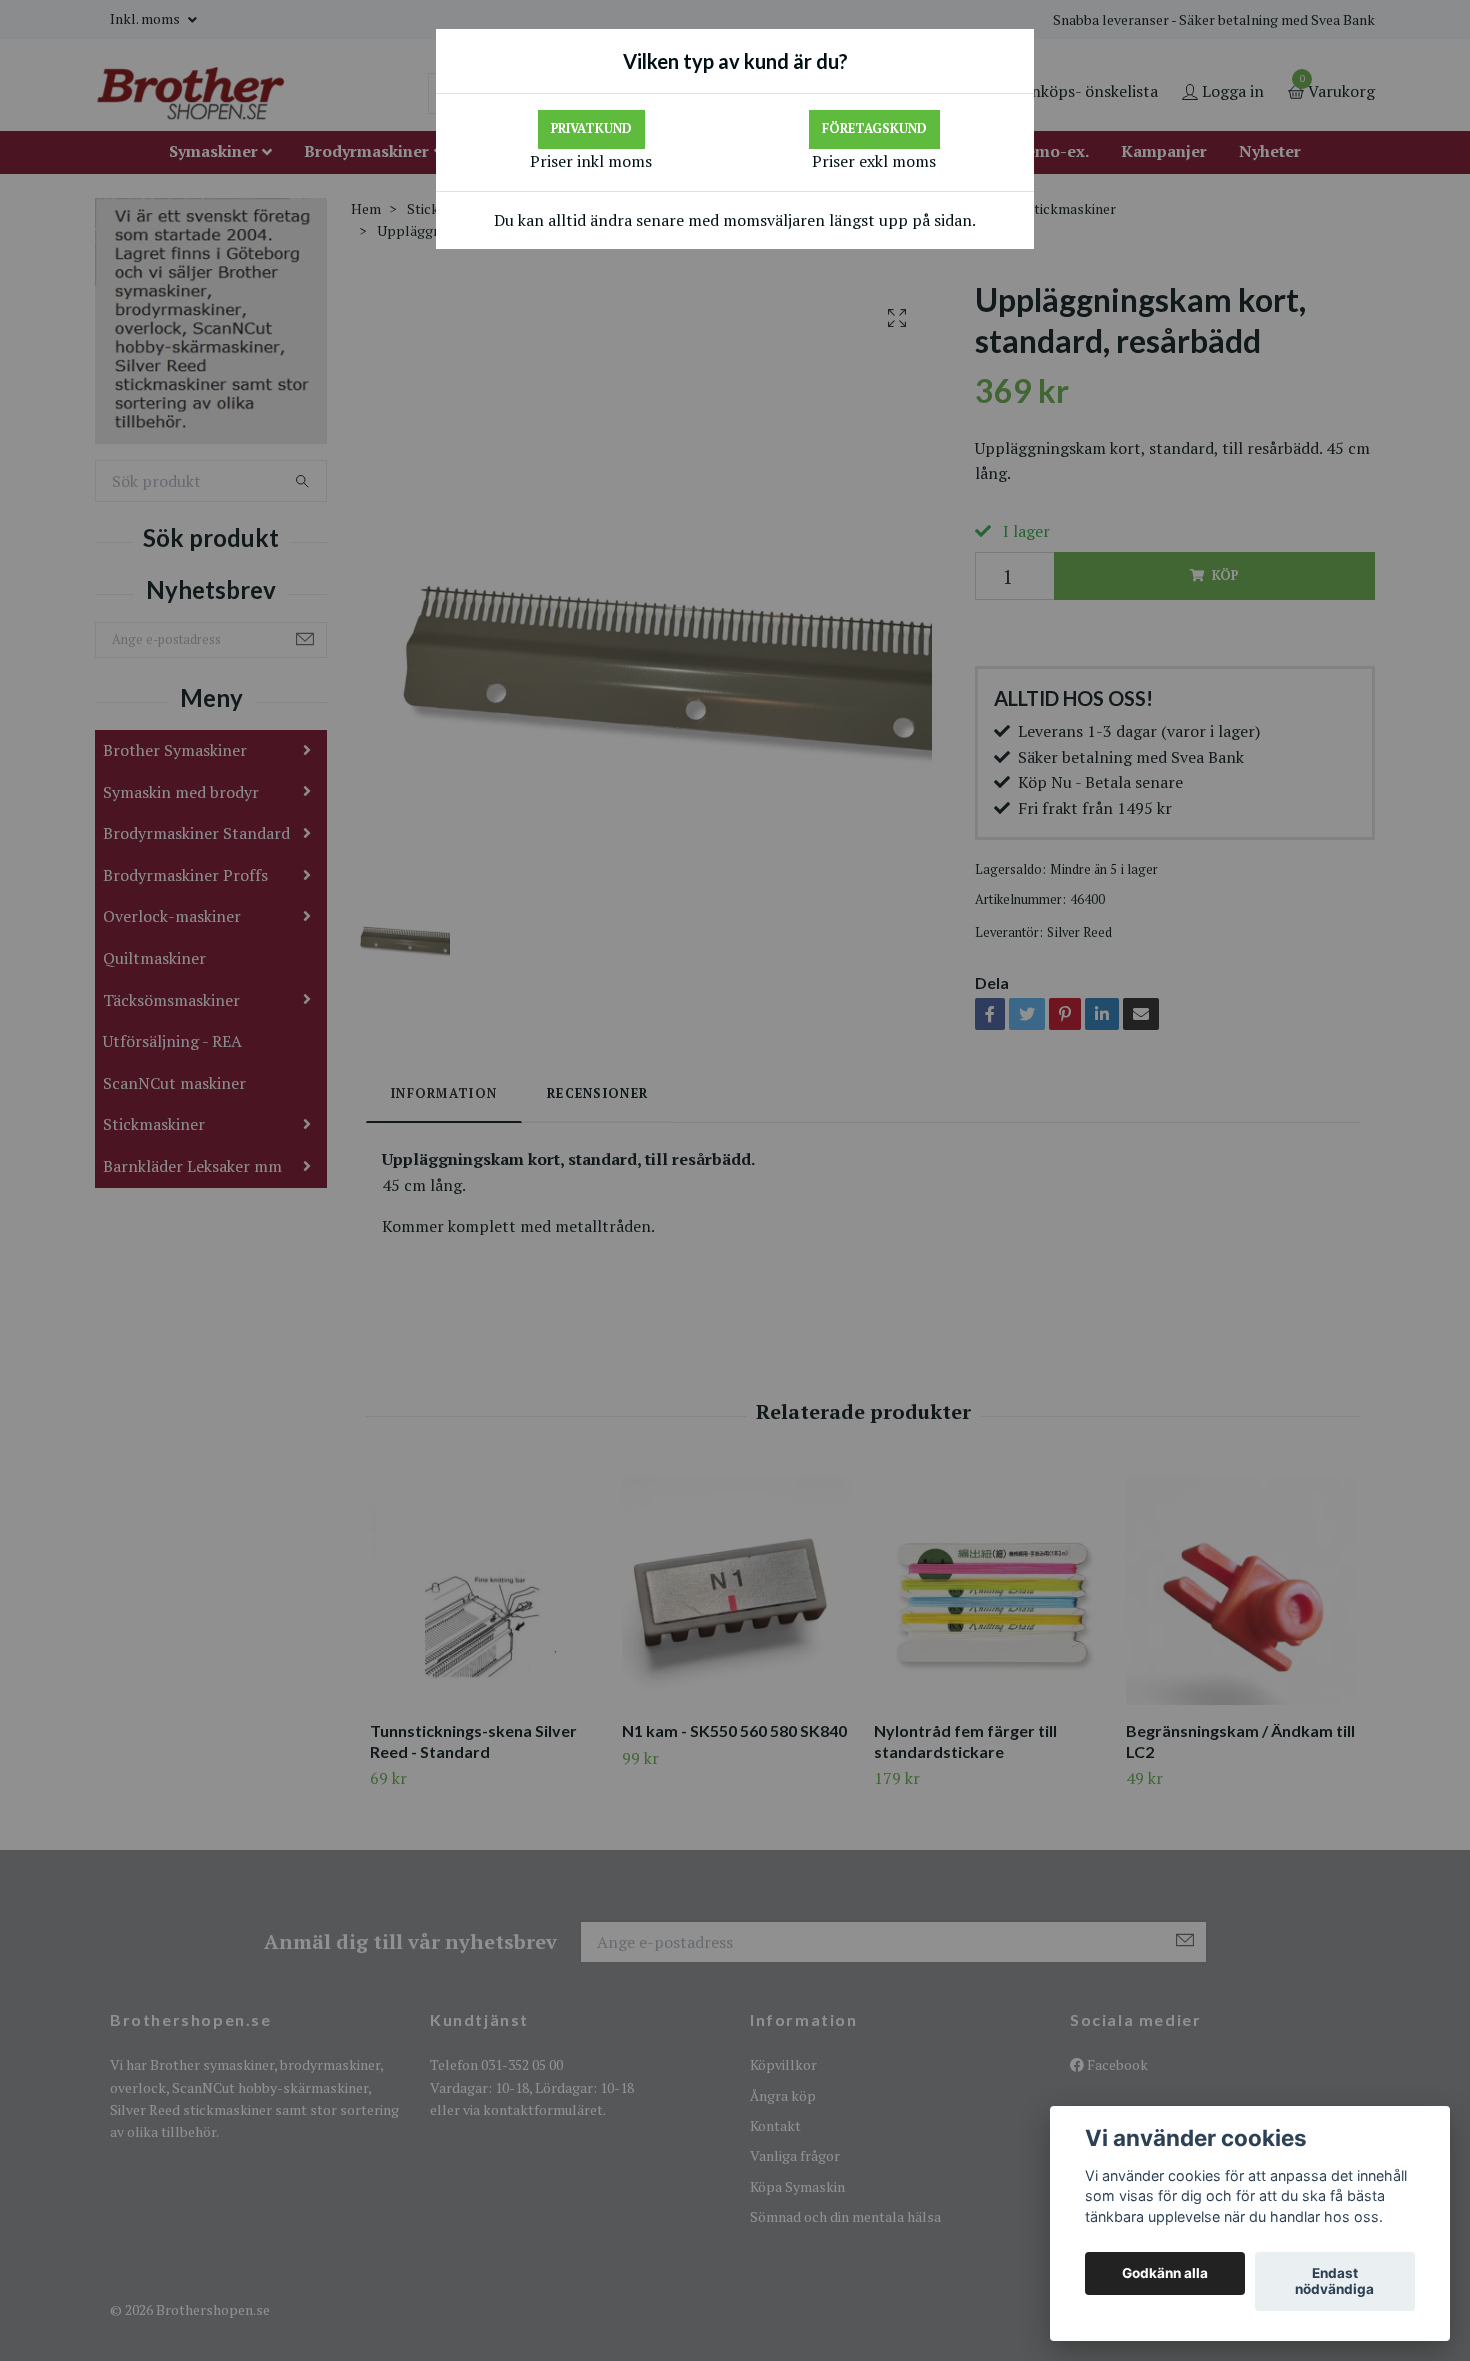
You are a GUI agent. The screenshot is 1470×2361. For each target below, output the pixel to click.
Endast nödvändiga (1334, 2282)
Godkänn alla (1165, 2274)
